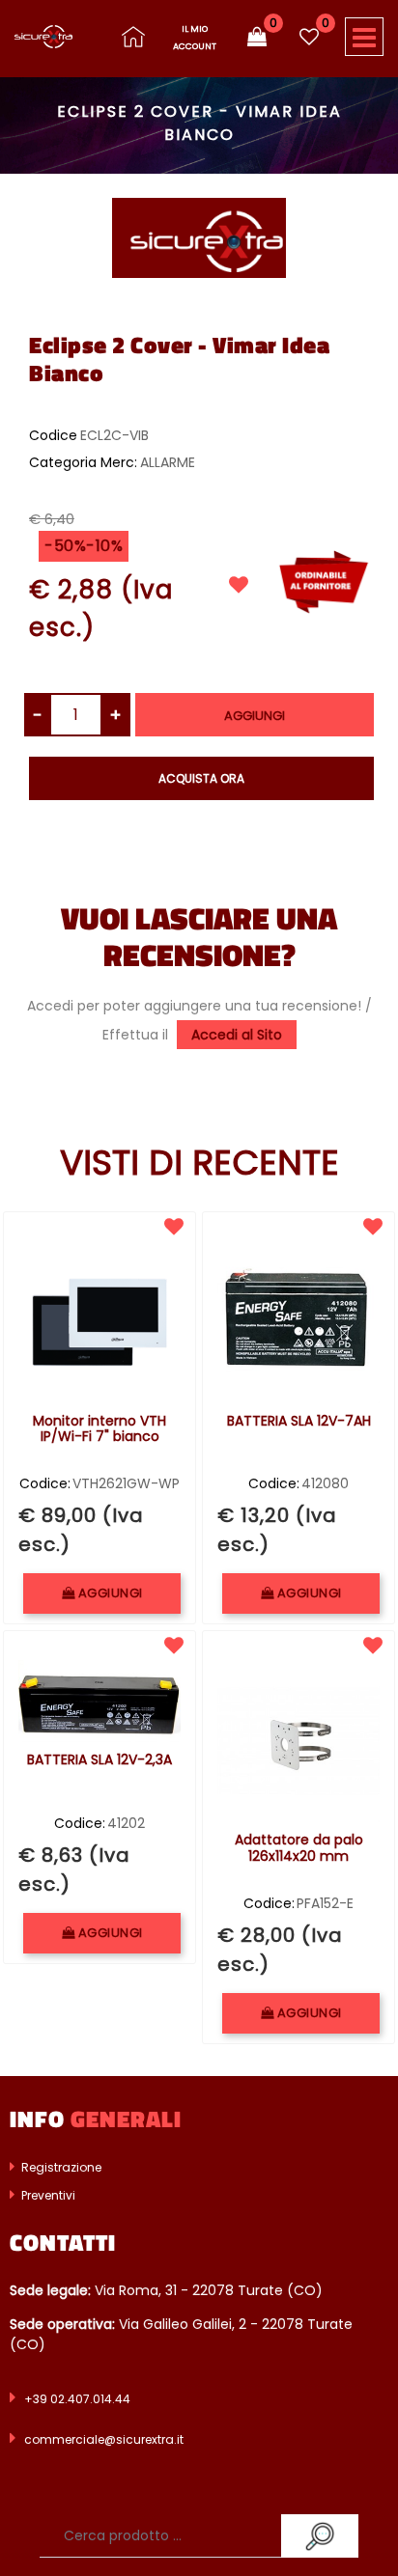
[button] (199, 236)
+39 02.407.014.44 (77, 2399)
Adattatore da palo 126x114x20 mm (299, 1849)
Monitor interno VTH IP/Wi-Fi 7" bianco (99, 1430)
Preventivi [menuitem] (47, 2195)
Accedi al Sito (237, 1035)
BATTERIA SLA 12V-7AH (299, 1422)
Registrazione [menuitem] (60, 2167)
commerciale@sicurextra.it (104, 2439)
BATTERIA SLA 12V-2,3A (99, 1760)
